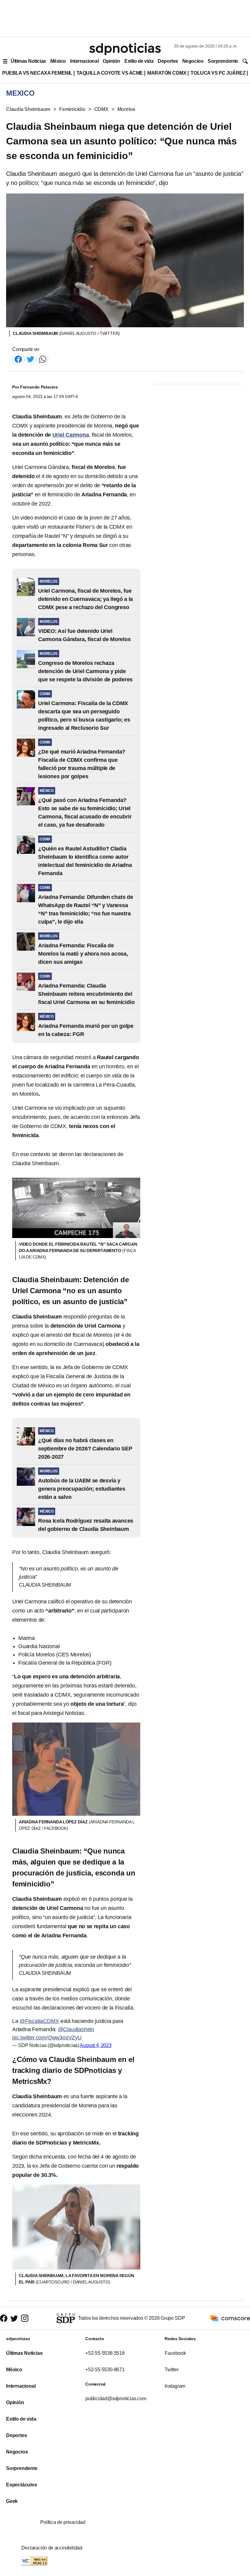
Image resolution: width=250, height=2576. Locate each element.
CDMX (101, 109)
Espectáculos (22, 2485)
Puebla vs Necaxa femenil (37, 73)
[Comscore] (230, 2318)
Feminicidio (72, 109)
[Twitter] (30, 359)
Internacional (84, 61)
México (58, 61)
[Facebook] (18, 359)
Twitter (172, 2370)
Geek (12, 2501)
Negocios (193, 61)
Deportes (168, 61)
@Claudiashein (76, 2029)
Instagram (175, 2386)
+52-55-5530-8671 (105, 2370)
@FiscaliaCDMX (39, 2021)
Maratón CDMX (167, 73)
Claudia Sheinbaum (28, 109)
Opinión (111, 61)
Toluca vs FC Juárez (218, 73)
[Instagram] (25, 2318)
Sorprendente (223, 61)
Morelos (127, 109)
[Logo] (125, 49)
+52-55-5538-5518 (105, 2353)
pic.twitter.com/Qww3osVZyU (47, 2038)
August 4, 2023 (96, 2045)
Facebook (175, 2353)
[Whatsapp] (43, 359)
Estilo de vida (139, 61)
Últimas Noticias (28, 61)
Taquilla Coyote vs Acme (110, 73)
